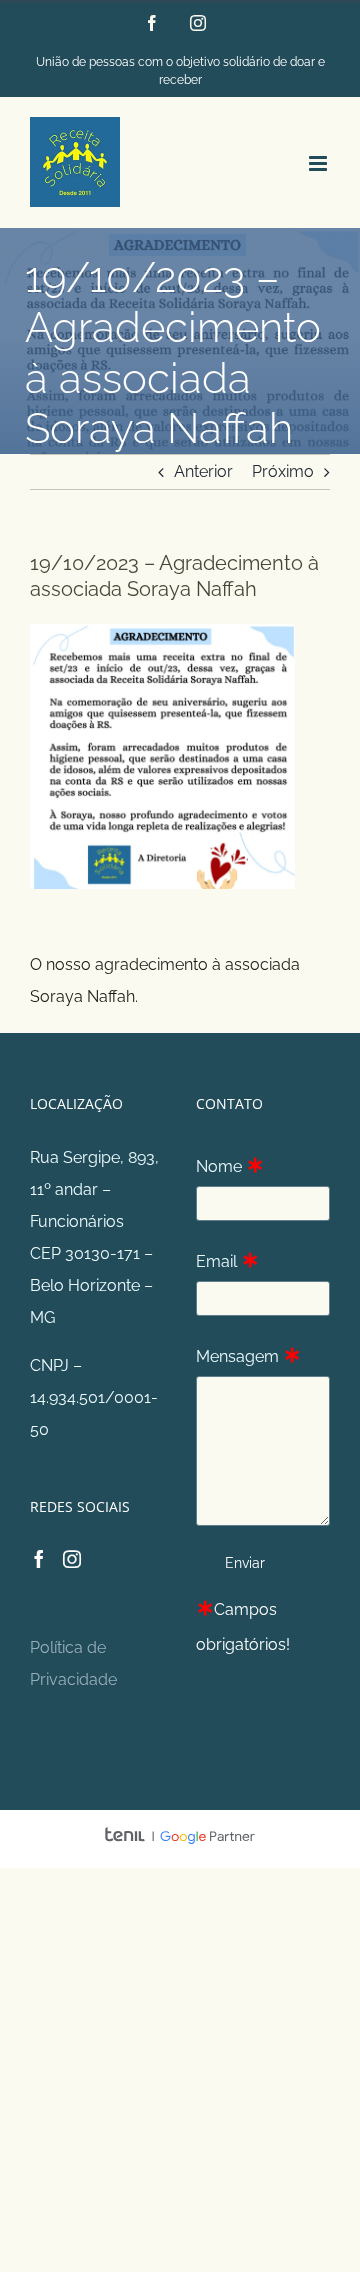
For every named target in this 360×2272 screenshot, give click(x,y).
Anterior (203, 471)
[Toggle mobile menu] (319, 163)
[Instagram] (72, 1559)
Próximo (283, 471)
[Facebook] (39, 1559)
